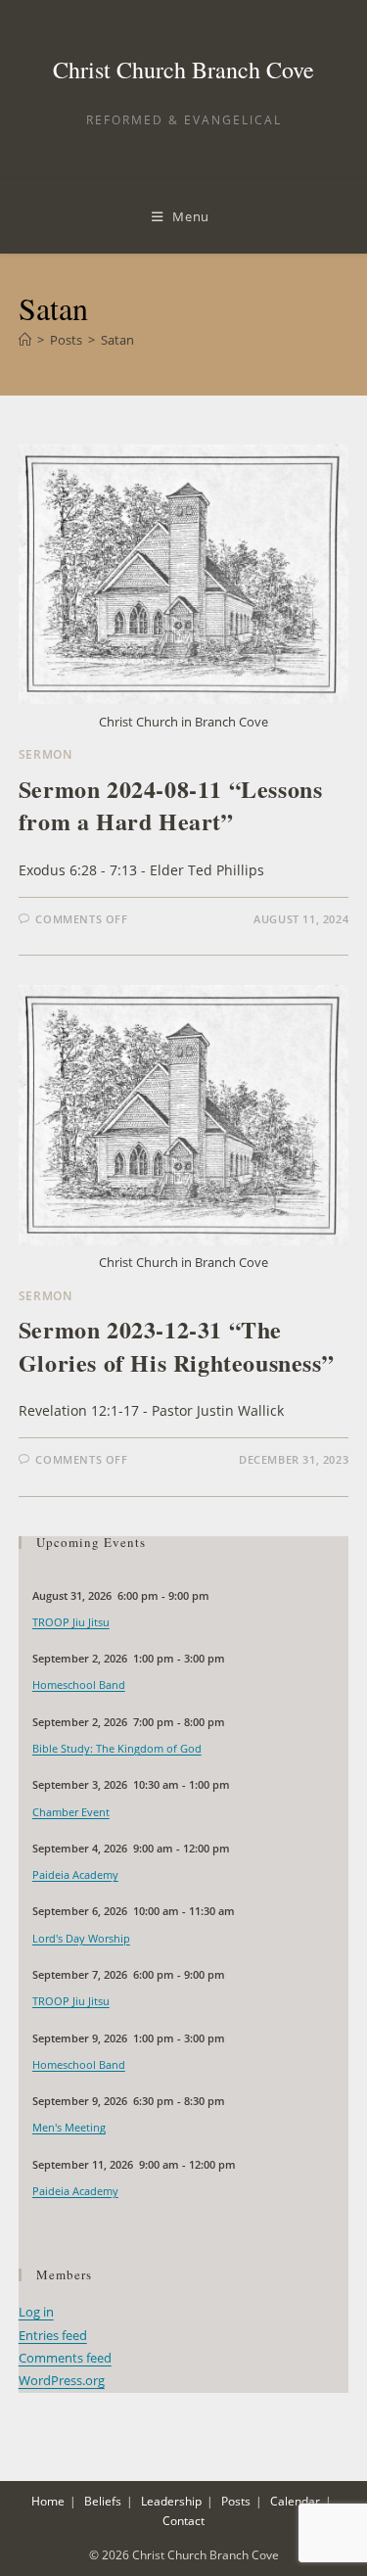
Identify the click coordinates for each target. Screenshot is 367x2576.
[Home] (25, 340)
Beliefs (103, 2501)
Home (48, 2501)
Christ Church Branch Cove (183, 70)
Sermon (46, 754)
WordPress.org (62, 2380)
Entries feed (53, 2335)
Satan (117, 340)
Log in (36, 2312)
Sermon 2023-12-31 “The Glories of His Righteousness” (176, 1346)
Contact (183, 2521)
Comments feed (65, 2358)
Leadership (171, 2501)
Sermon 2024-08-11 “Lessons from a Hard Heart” (171, 805)
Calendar (295, 2501)
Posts (236, 2501)
